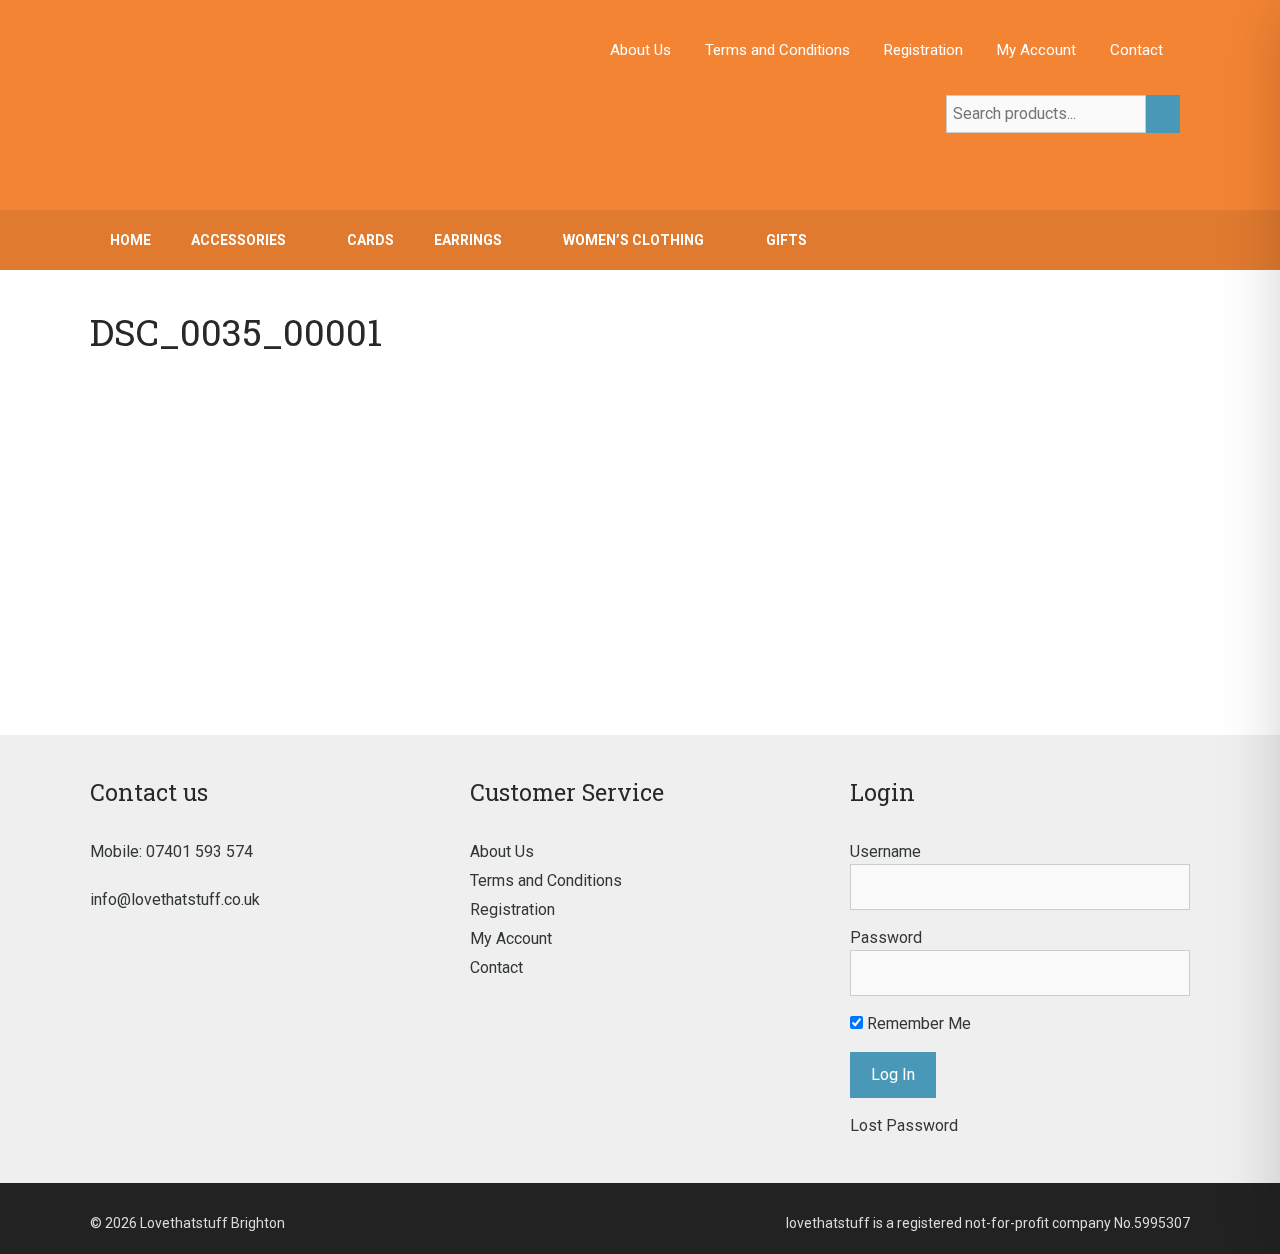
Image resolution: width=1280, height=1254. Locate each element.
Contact (1136, 50)
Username (885, 851)
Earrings (468, 240)
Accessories (238, 240)
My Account (1036, 50)
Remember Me (917, 1023)
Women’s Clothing (633, 240)
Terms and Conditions (777, 50)
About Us (640, 50)
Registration (923, 50)
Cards (370, 240)
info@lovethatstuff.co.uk (175, 899)
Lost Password (904, 1125)
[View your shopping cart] (1164, 240)
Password (886, 937)
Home (130, 240)
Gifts (786, 240)
